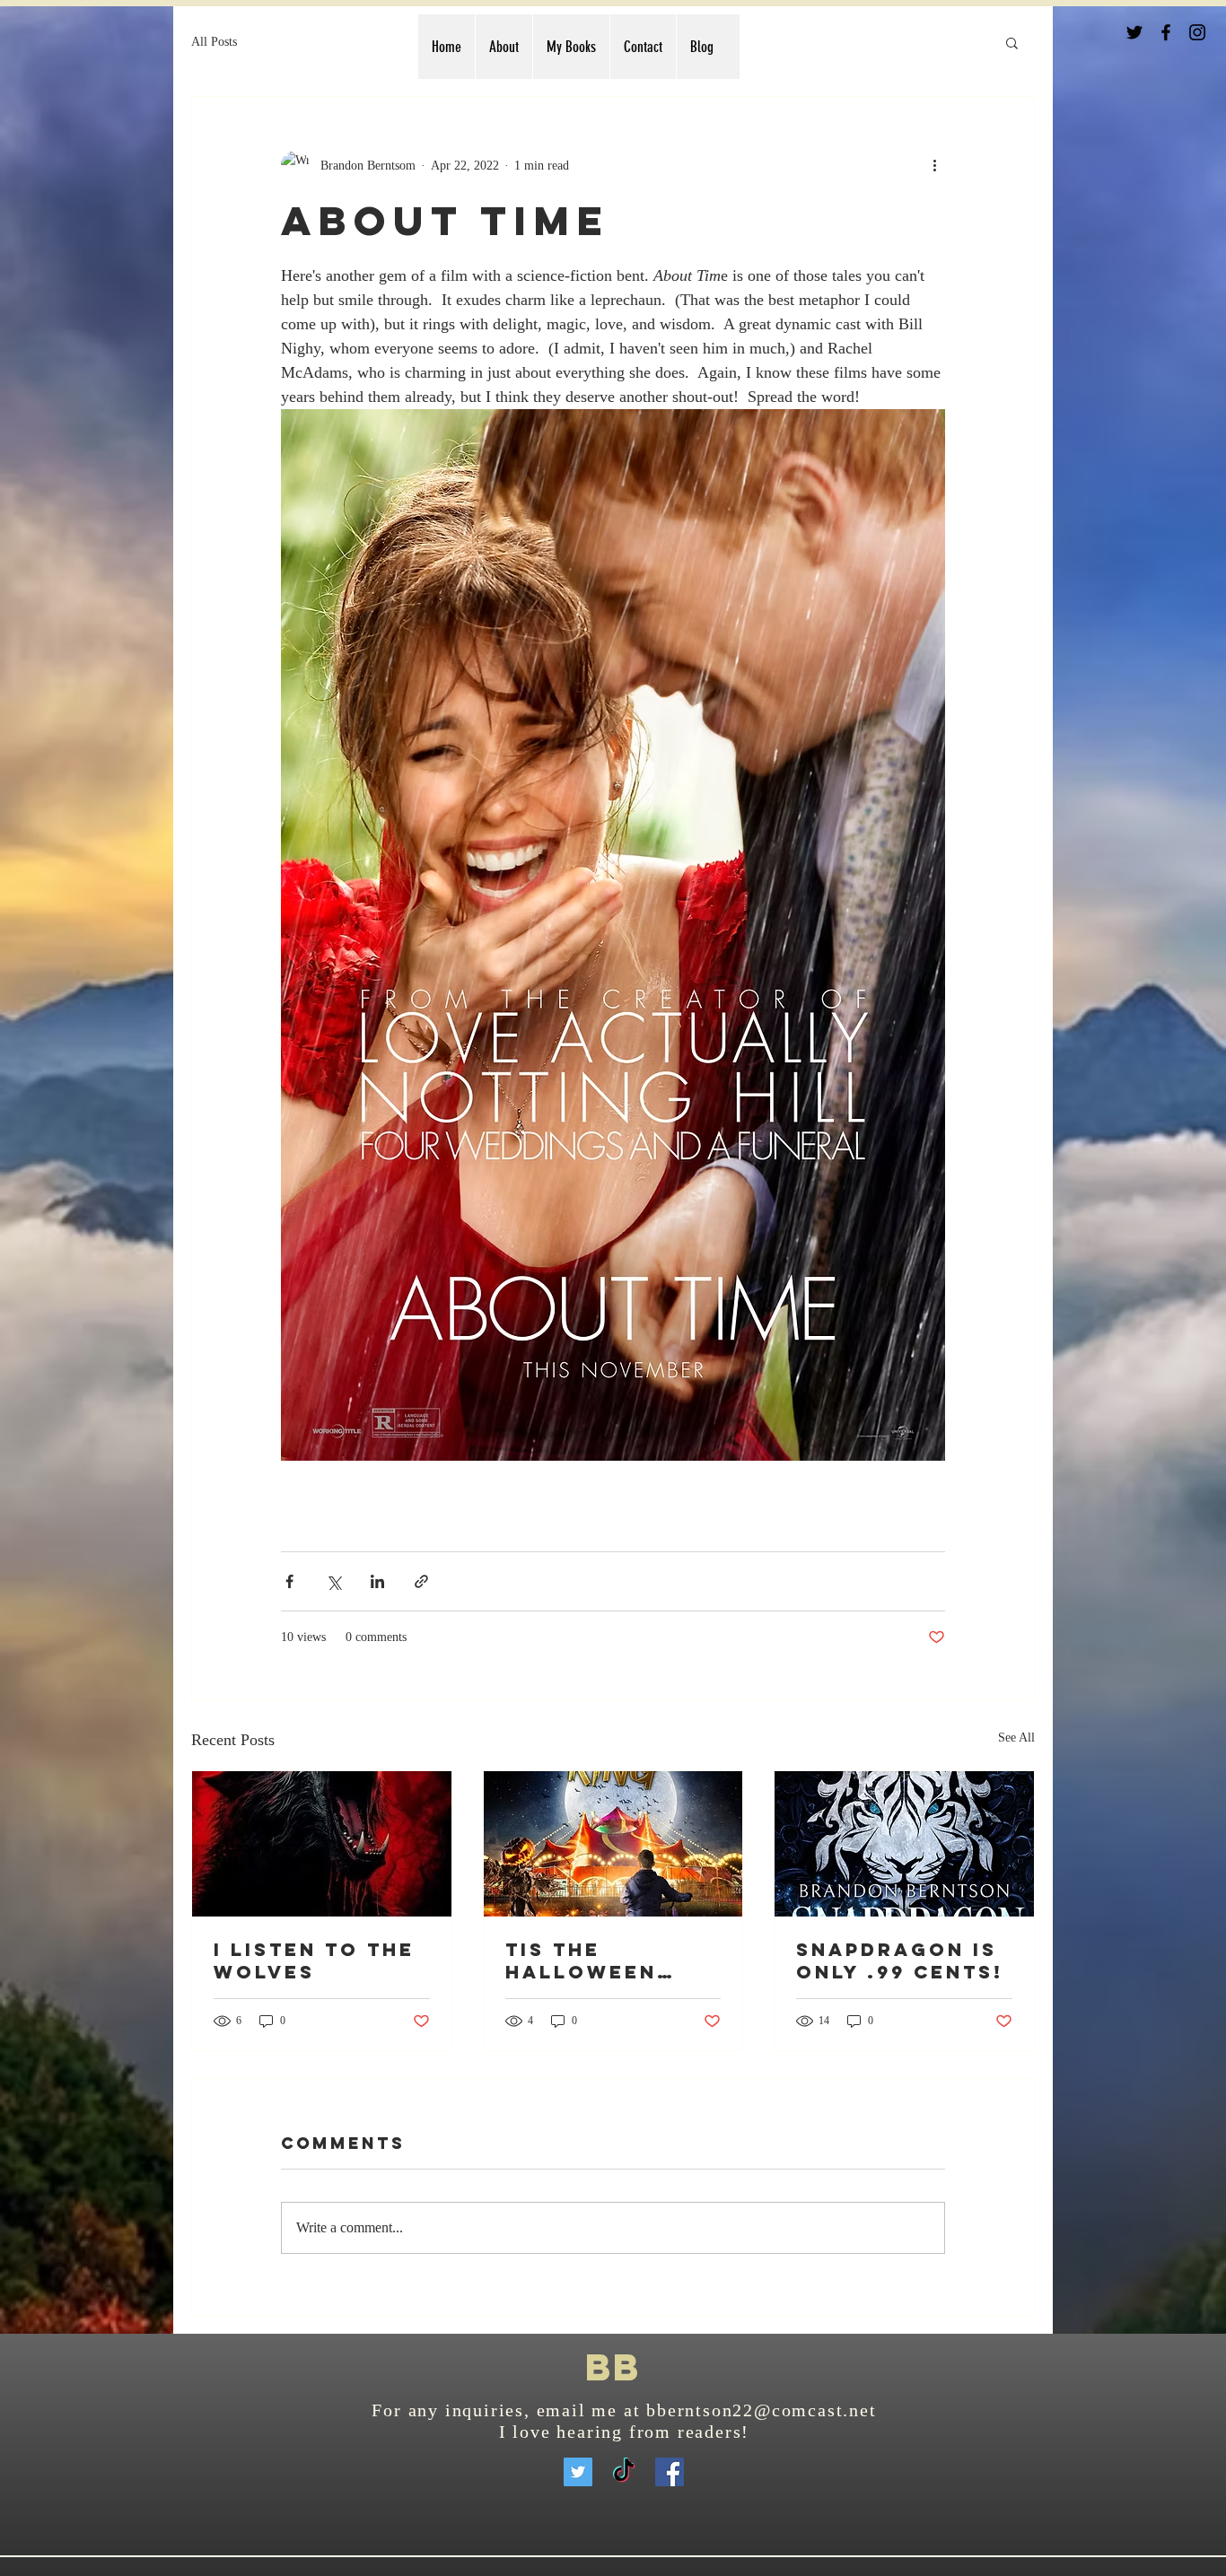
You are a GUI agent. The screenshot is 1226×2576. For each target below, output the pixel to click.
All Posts (214, 42)
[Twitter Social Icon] (578, 2472)
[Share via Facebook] (289, 1581)
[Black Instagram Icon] (1197, 32)
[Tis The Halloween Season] (613, 1844)
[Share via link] (421, 1581)
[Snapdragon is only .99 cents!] (904, 1844)
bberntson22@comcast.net (761, 2410)
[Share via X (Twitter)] (333, 1581)
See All (1016, 1738)
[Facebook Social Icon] (670, 2472)
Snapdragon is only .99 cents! (900, 1960)
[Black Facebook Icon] (1166, 32)
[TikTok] (624, 2472)
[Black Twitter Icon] (1134, 32)
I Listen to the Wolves (314, 1960)
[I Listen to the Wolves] (322, 1844)
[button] (1012, 42)
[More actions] (934, 165)
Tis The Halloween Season (581, 1960)
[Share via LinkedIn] (377, 1581)
